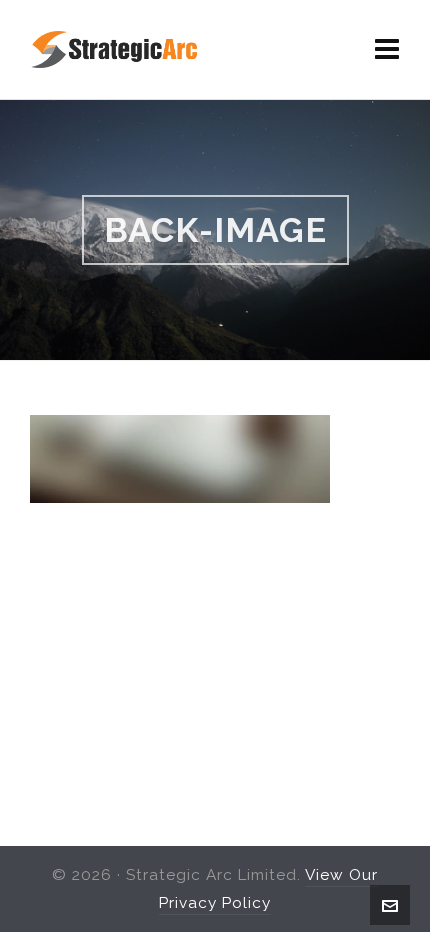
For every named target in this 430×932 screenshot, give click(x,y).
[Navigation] (387, 50)
